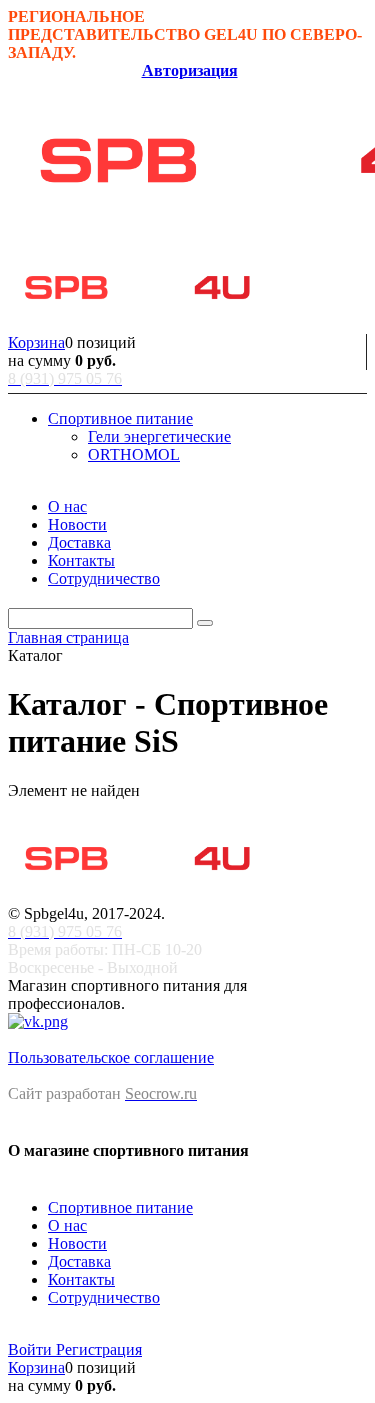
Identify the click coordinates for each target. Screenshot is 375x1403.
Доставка (79, 1261)
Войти (32, 1349)
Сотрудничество (104, 1297)
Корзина (36, 342)
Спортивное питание (120, 1207)
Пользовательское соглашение (111, 1057)
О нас (67, 1225)
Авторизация (190, 70)
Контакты (81, 1279)
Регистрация (99, 1349)
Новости (77, 1243)
